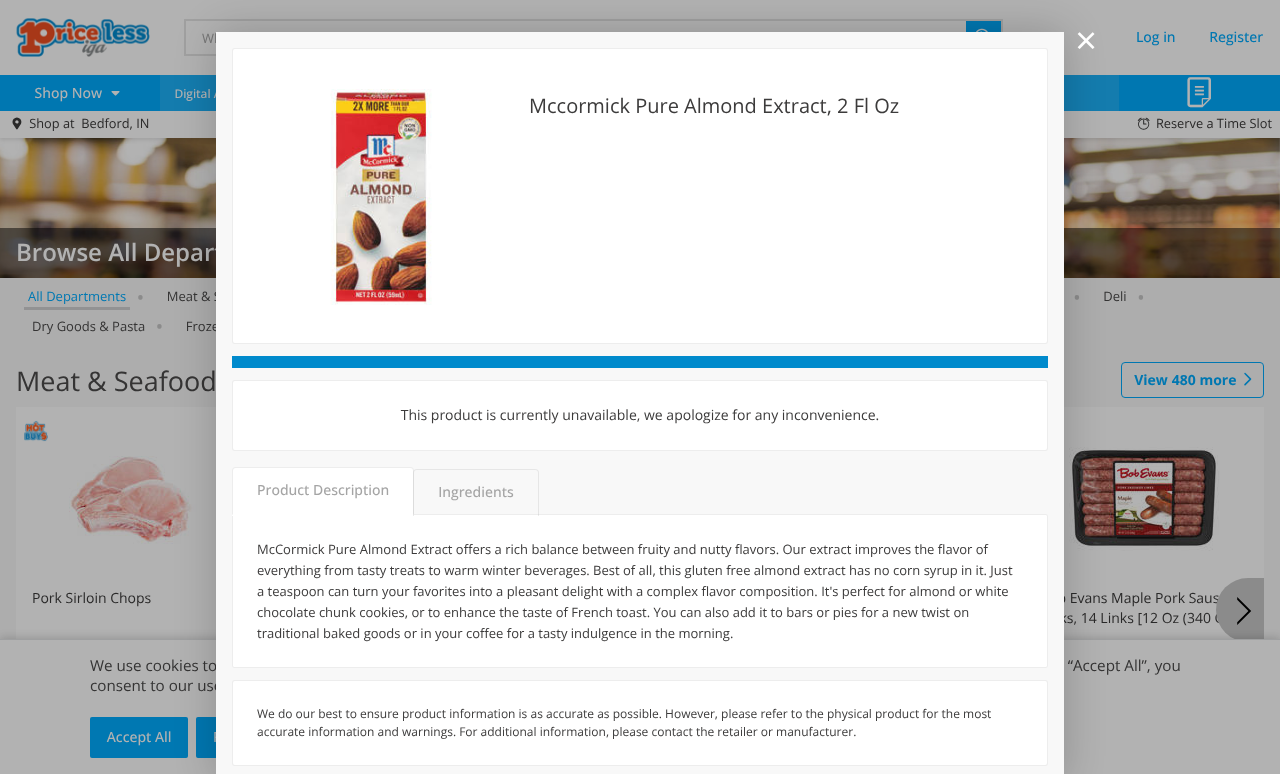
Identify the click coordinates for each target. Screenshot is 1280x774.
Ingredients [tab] (475, 492)
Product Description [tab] (323, 490)
